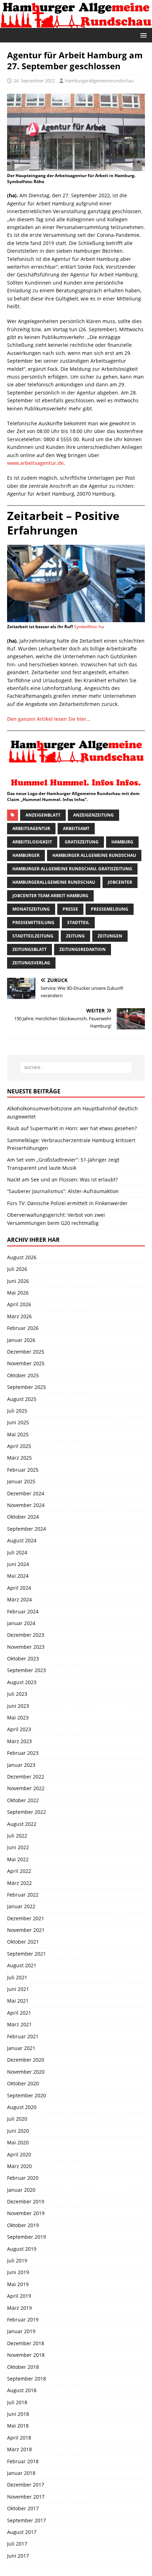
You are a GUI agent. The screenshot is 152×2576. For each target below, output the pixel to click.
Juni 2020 (18, 2131)
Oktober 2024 (23, 1517)
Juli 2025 (17, 1411)
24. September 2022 (34, 81)
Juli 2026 (17, 1269)
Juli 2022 (17, 1836)
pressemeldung (110, 909)
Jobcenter (120, 882)
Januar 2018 (21, 2473)
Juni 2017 (18, 2556)
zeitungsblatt (30, 949)
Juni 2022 (18, 1847)
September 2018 (27, 2379)
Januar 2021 (21, 2048)
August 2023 (22, 1682)
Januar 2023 (21, 1765)
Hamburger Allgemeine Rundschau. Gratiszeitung (72, 869)
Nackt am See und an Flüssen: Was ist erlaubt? (62, 1179)
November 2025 (26, 1363)
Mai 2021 (18, 2001)
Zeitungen (110, 936)
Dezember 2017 (26, 2485)
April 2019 (19, 2296)
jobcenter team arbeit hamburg (50, 896)
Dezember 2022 (26, 1777)
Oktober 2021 (23, 1942)
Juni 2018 (18, 2414)
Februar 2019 (23, 2320)
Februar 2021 (23, 2036)
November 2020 (26, 2072)
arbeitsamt (76, 828)
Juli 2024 (17, 1552)
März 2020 (19, 2166)
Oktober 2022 (23, 1800)
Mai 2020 (18, 2142)
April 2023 (19, 1729)
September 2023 (27, 1670)
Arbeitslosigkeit (32, 842)
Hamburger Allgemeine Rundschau (94, 855)
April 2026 (19, 1304)
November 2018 (26, 2355)
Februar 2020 (23, 2178)
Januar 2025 (21, 1481)
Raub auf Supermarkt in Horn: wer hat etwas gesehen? (72, 1128)
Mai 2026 (18, 1293)
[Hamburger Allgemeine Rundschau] (76, 24)
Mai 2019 (18, 2284)
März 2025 (19, 1458)
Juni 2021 (18, 1989)
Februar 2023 (23, 1753)
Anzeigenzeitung (93, 815)
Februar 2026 (23, 1328)
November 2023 (26, 1647)
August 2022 (22, 1824)
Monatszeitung (31, 909)
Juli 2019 (17, 2260)
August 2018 (22, 2390)
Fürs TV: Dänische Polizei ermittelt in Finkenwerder (67, 1203)
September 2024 (27, 1529)
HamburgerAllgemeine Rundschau (54, 882)
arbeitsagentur (31, 828)
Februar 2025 (23, 1470)
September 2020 (27, 2095)
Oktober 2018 (23, 2367)
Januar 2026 (21, 1340)
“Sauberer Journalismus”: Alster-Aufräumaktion (63, 1191)
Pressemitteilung (33, 922)
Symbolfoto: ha (89, 627)
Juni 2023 (18, 1706)
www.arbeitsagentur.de (35, 463)
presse (70, 909)
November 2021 (26, 1930)
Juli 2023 (17, 1694)
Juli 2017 (17, 2544)
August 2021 (22, 1965)
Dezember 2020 (26, 2060)
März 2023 (19, 1741)
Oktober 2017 (23, 2508)
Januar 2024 (21, 1623)
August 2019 (22, 2249)
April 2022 (19, 1871)
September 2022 (27, 1812)
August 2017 (22, 2532)
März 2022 (19, 1883)
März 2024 (19, 1599)
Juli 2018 (17, 2402)
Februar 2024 (23, 1611)
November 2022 (26, 1788)
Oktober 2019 (23, 2225)
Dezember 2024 (26, 1493)
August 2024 (22, 1540)
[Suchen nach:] (76, 1068)
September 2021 (27, 1954)
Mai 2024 (18, 1576)
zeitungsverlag (31, 963)
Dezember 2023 (26, 1635)
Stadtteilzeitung (33, 936)
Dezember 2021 (26, 1918)
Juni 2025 (18, 1422)
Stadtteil (78, 922)
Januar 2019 (21, 2331)
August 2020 (22, 2107)
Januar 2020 (21, 2190)
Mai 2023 (18, 1718)
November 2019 (26, 2213)
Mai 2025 (18, 1434)
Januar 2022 (21, 1906)
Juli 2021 (17, 1977)
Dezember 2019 (26, 2201)
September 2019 (27, 2237)
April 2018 (19, 2438)
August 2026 (22, 1257)
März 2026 (19, 1316)
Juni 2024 (18, 1564)
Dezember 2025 (26, 1352)
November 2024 (26, 1505)
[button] (142, 35)
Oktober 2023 (23, 1658)
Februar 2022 (23, 1895)
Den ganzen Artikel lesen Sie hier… (49, 719)
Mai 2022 (18, 1859)
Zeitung (75, 936)
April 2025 (19, 1446)
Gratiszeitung (82, 842)
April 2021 (19, 2013)
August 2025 (22, 1399)
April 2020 (19, 2154)
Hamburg (122, 842)
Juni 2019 (18, 2272)
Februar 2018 (23, 2461)
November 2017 (26, 2497)
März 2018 (19, 2449)
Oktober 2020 (23, 2083)
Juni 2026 (18, 1281)
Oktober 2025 (23, 1375)
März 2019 (19, 2308)
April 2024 (19, 1588)
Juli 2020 (17, 2119)
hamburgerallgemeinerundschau (100, 81)
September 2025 (27, 1387)
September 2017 (27, 2520)
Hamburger (26, 855)
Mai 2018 (18, 2426)
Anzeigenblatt (43, 815)
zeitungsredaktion (83, 949)
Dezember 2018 (26, 2343)
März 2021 (19, 2024)
